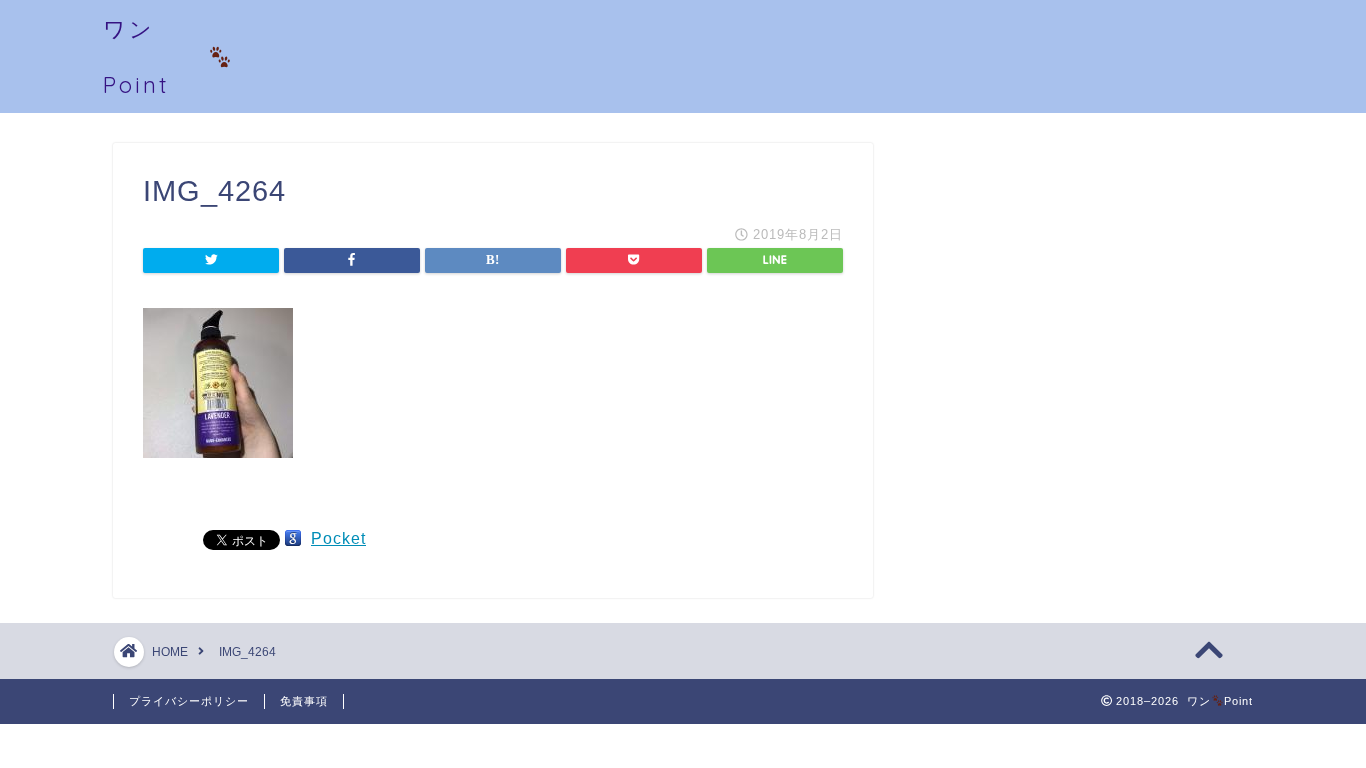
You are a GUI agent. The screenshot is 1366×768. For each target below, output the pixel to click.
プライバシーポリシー (189, 701)
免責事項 (304, 701)
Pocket (338, 538)
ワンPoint (136, 56)
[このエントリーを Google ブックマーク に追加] (293, 538)
